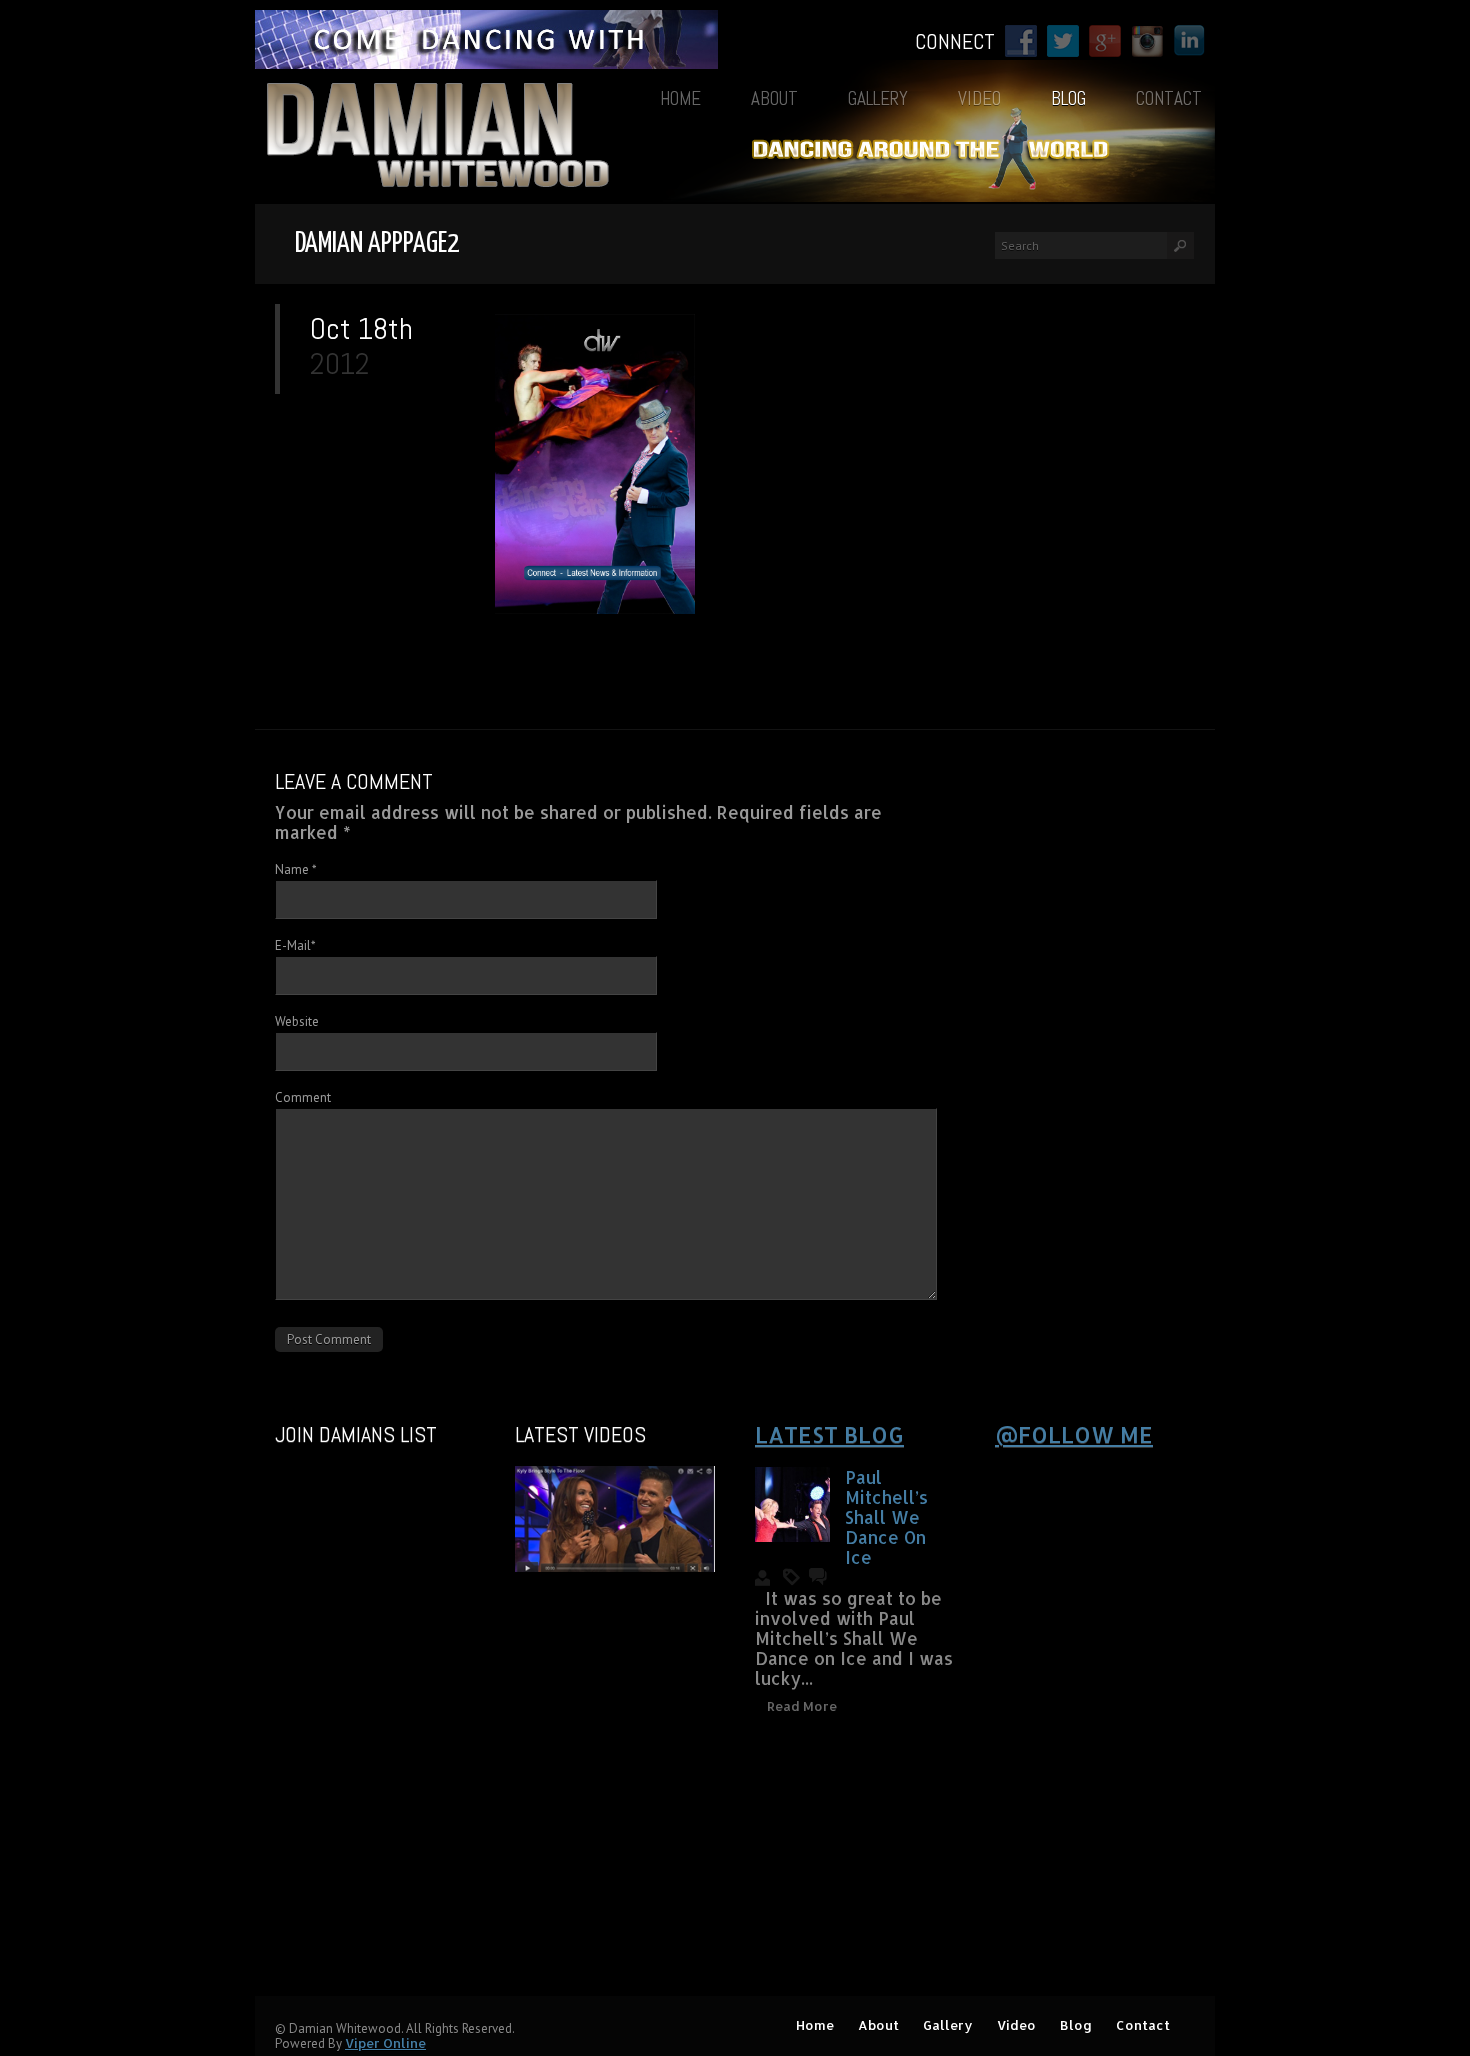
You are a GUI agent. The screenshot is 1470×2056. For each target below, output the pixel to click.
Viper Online (385, 2043)
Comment (303, 1097)
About (774, 98)
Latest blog (829, 1434)
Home (680, 98)
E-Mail (295, 945)
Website (297, 1021)
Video (979, 98)
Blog (1068, 98)
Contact (1169, 98)
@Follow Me (1074, 1434)
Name (296, 869)
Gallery (878, 98)
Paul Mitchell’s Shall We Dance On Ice (886, 1517)
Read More (802, 1706)
